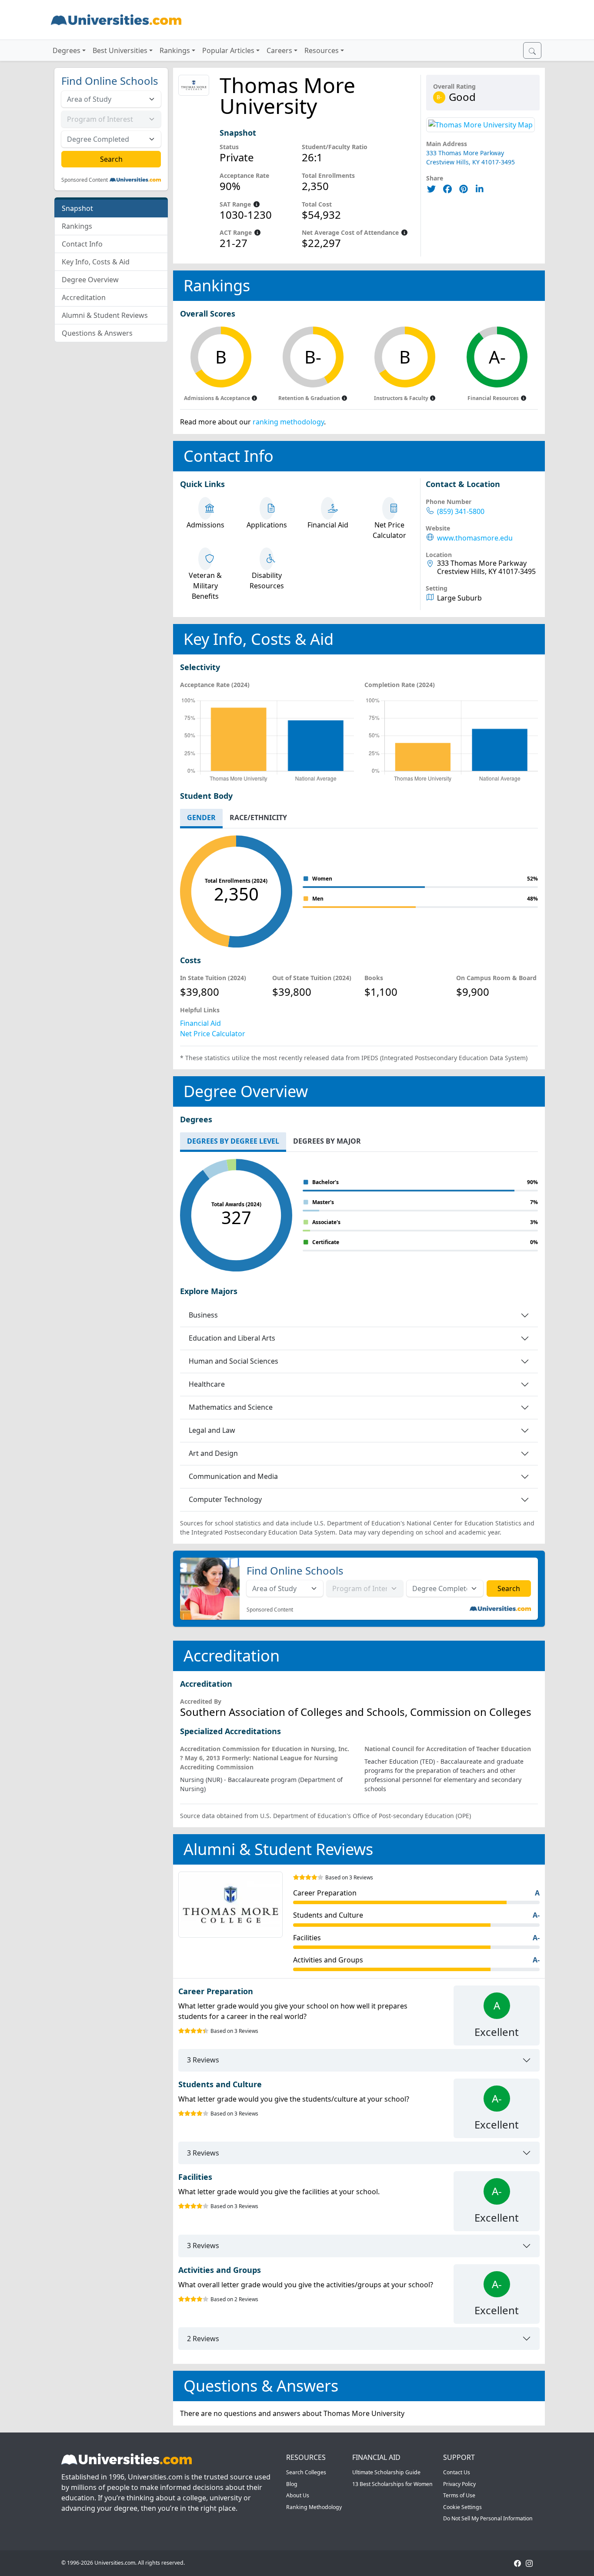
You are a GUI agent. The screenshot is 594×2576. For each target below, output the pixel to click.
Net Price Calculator (213, 1034)
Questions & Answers (97, 333)
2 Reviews (203, 2339)
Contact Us (457, 2472)
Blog (292, 2484)
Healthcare (207, 1384)
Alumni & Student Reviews (105, 315)
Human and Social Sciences (234, 1361)
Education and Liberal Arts (232, 1338)
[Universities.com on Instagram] (529, 2563)
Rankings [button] (175, 50)
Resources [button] (322, 50)
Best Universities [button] (120, 50)
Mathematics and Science (231, 1407)
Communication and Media (233, 1476)
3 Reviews (203, 2060)
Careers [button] (279, 50)
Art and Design (213, 1453)
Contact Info (82, 244)
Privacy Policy (459, 2484)
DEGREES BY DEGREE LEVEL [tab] (233, 1141)
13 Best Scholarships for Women (392, 2484)
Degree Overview (90, 280)
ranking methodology (288, 422)
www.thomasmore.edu (475, 538)
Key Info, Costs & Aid (96, 262)
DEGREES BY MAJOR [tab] (327, 1141)
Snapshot (77, 208)
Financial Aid (200, 1023)
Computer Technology (225, 1499)
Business (203, 1315)
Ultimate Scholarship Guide (386, 2472)
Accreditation (84, 297)
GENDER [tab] (201, 818)
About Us (298, 2495)
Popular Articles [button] (228, 50)
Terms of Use (459, 2495)
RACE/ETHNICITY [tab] (258, 818)
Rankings (77, 226)
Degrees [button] (67, 50)
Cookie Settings (462, 2507)
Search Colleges (306, 2472)
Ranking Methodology (314, 2507)
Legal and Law (212, 1430)
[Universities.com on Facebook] (517, 2563)
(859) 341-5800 (461, 512)
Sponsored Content (85, 180)
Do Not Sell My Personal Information (488, 2518)
